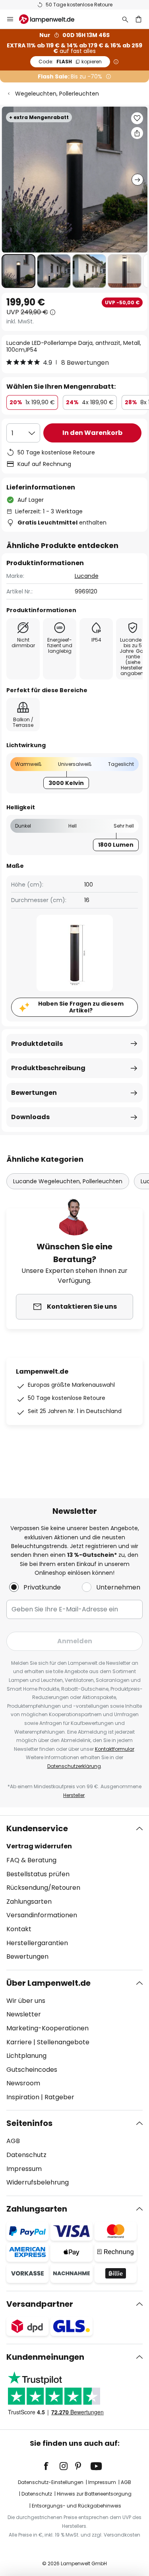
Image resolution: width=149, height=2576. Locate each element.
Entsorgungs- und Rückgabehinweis (76, 2506)
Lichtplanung (26, 2056)
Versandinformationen (42, 1915)
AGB (13, 2141)
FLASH (70, 62)
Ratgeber (59, 2097)
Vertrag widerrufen (39, 1846)
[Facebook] (51, 2466)
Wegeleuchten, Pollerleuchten (57, 94)
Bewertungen (34, 1093)
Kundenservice (37, 1828)
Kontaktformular (115, 1749)
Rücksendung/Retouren (43, 1888)
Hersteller (74, 1795)
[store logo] (51, 19)
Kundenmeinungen (45, 2357)
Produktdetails (37, 1044)
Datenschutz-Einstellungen (51, 2482)
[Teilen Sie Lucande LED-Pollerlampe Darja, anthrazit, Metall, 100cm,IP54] (137, 133)
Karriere (19, 2042)
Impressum (24, 2169)
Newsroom (23, 2083)
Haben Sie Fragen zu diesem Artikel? (81, 1007)
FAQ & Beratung (31, 1860)
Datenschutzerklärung (74, 1766)
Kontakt (19, 1929)
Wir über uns (26, 2001)
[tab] (74, 1893)
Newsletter (24, 2014)
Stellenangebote (63, 2042)
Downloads (30, 1117)
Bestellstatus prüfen (38, 1874)
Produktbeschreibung (48, 1068)
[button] (18, 271)
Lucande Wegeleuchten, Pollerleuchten (68, 1181)
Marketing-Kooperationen (47, 2028)
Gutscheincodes (32, 2070)
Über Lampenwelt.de (48, 1983)
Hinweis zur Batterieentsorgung (94, 2494)
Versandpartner (40, 2304)
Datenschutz (26, 2155)
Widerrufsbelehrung (38, 2182)
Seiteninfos (29, 2123)
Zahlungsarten (29, 1902)
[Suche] (125, 19)
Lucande (87, 576)
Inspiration (23, 2097)
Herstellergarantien (37, 1943)
